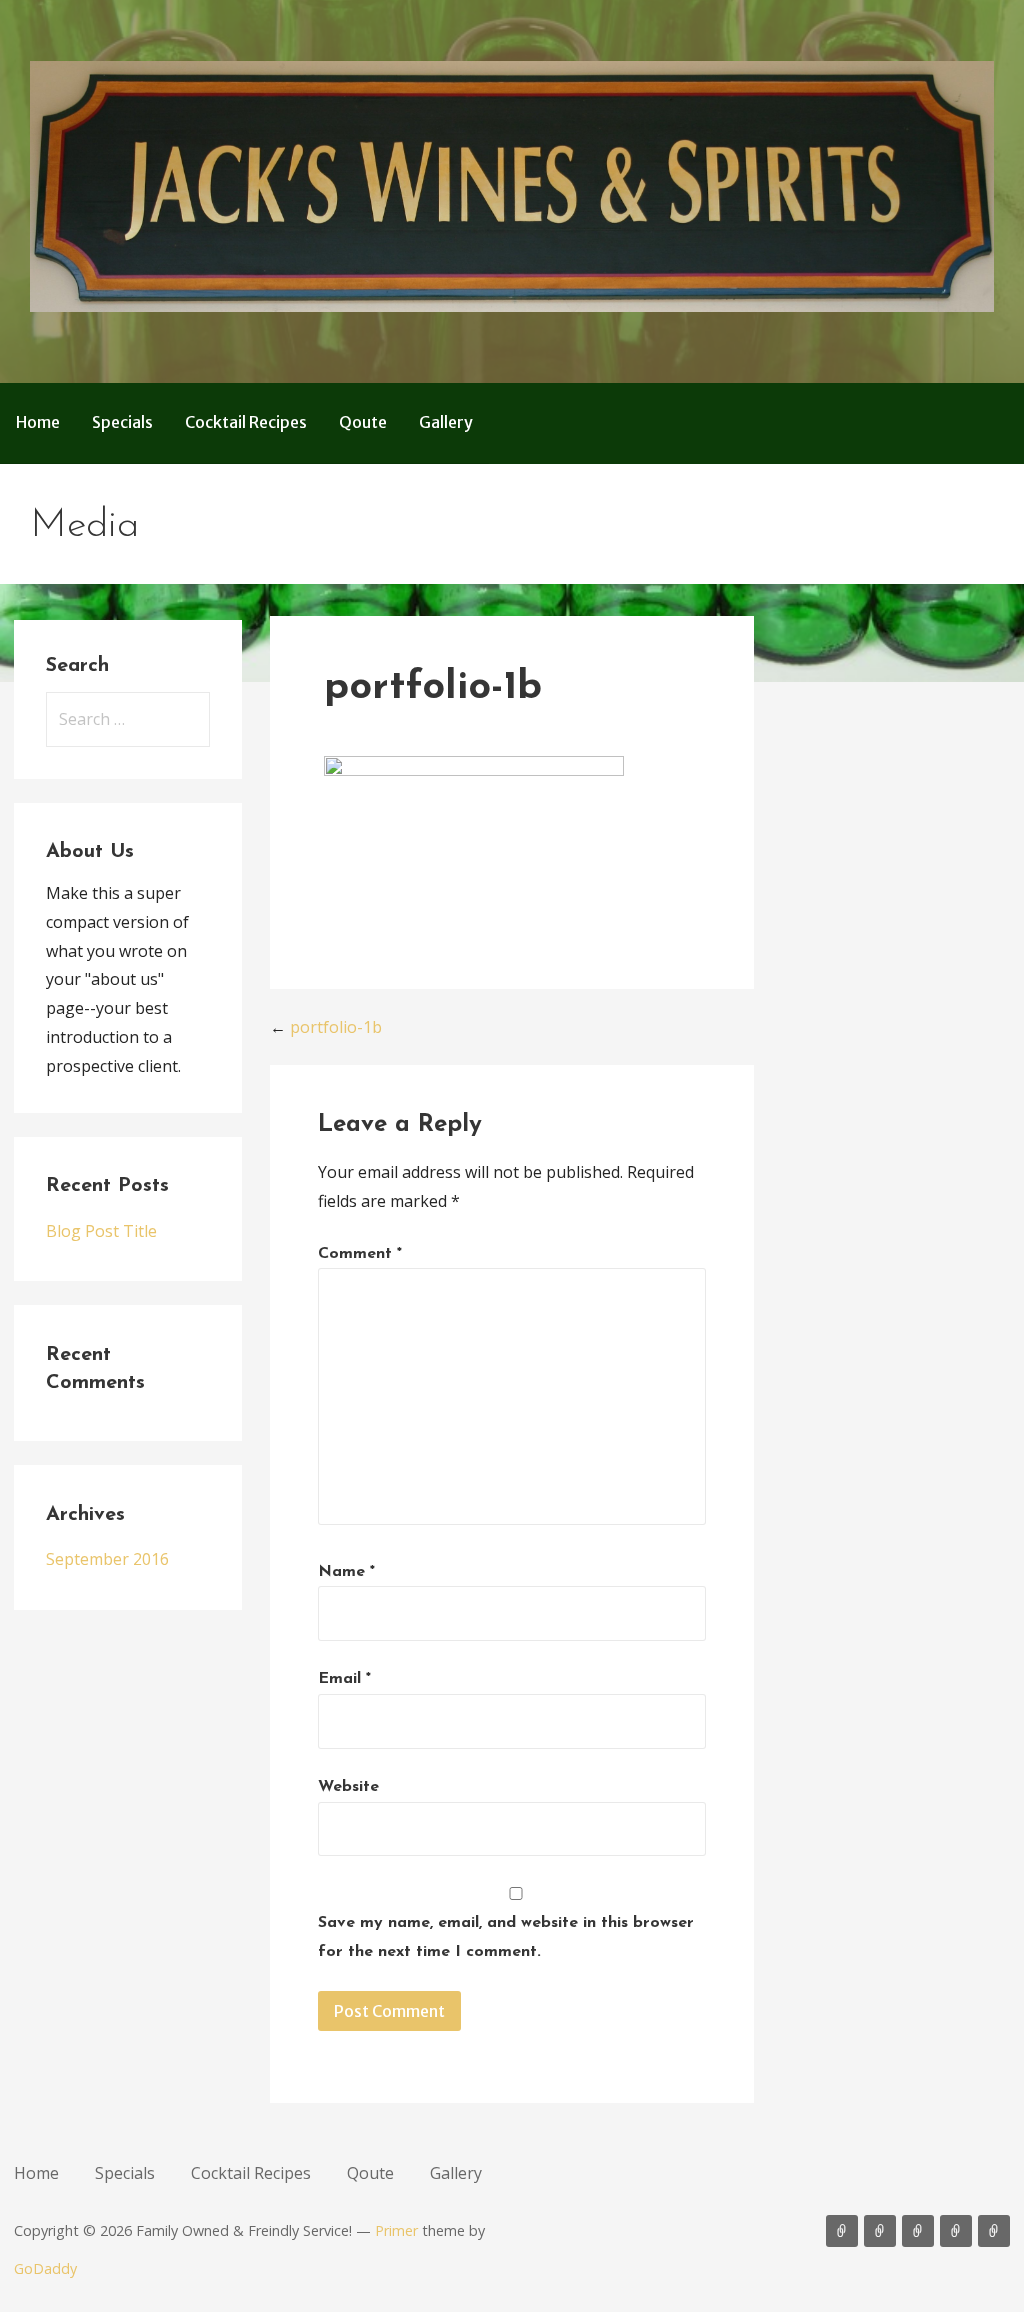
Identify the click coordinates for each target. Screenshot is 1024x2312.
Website (348, 1787)
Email (344, 1679)
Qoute (363, 422)
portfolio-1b (336, 1027)
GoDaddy (45, 2268)
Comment (360, 1254)
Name (346, 1572)
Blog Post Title (101, 1231)
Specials (122, 422)
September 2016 (107, 1559)
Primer (396, 2230)
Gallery (446, 422)
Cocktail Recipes (246, 422)
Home (38, 422)
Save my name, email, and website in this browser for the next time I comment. (506, 1937)
